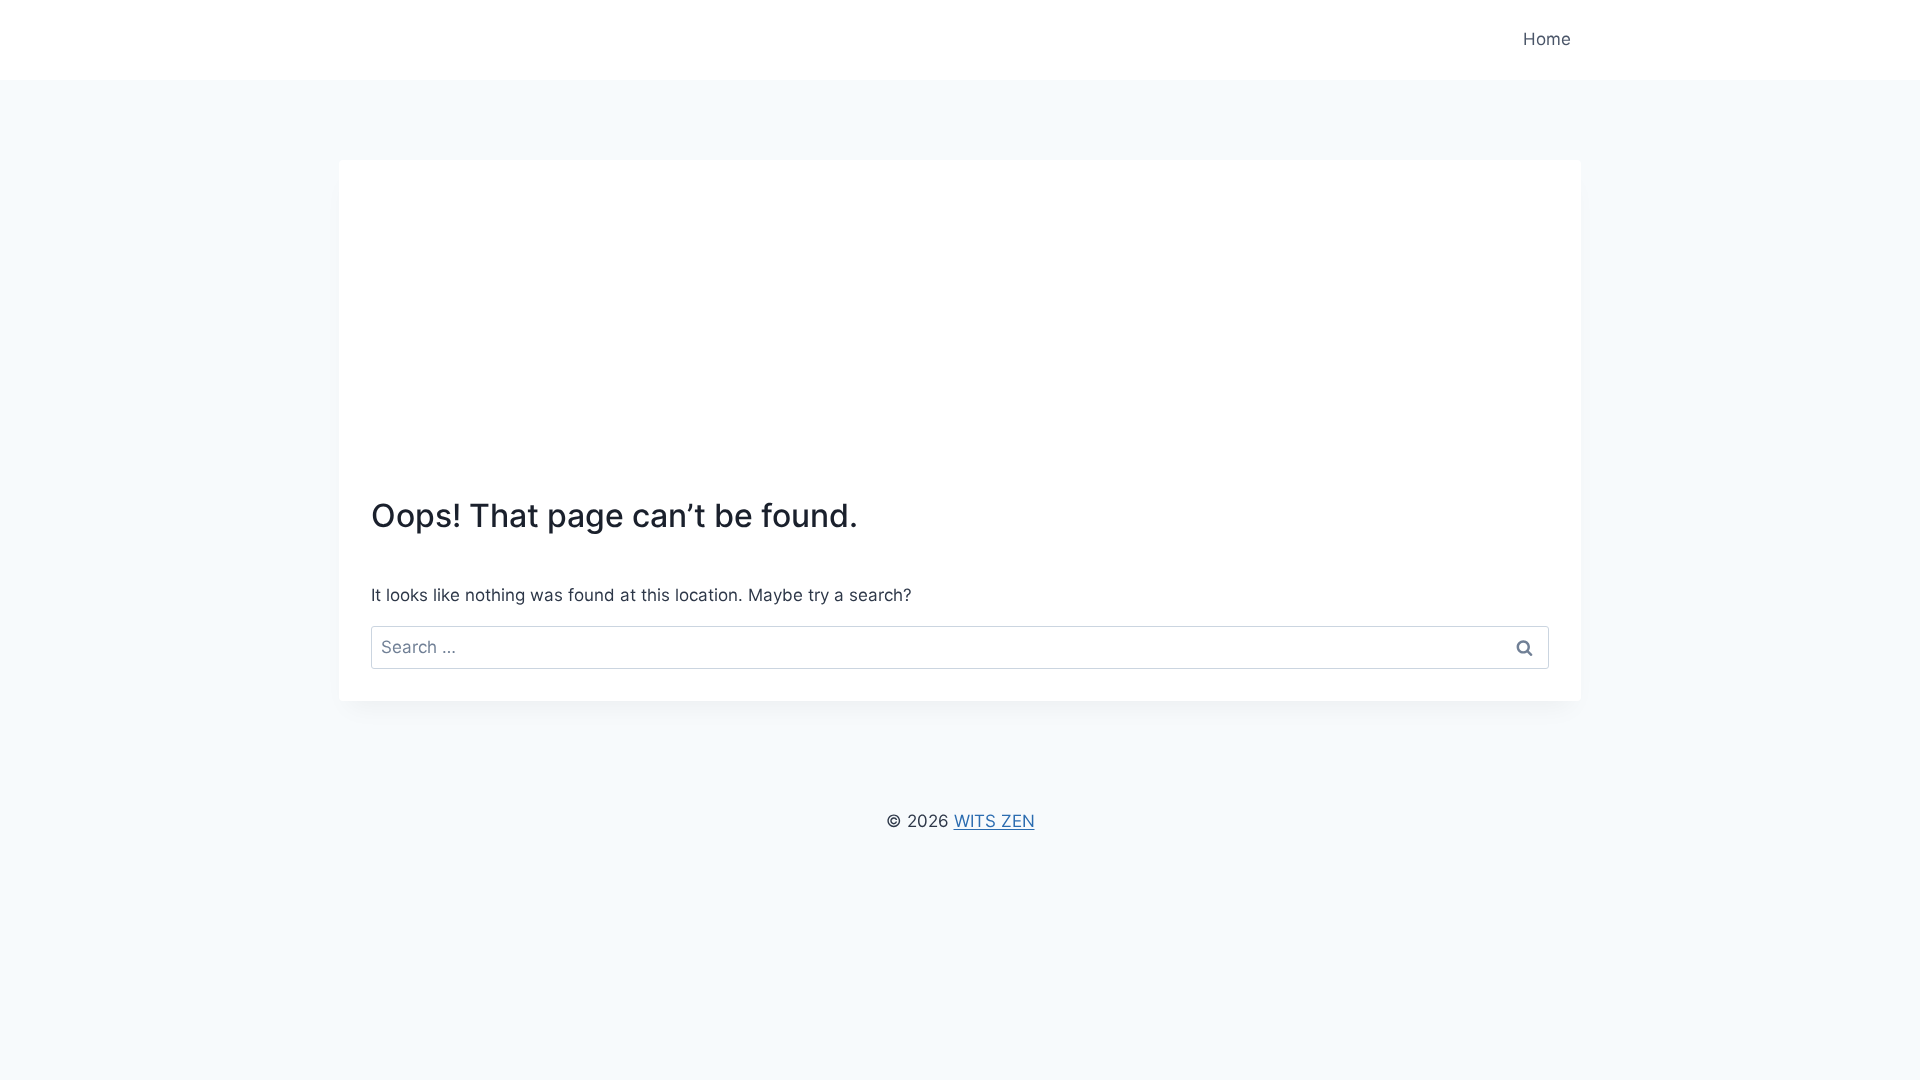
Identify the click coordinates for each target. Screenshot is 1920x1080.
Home (1547, 39)
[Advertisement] (960, 342)
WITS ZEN (994, 821)
